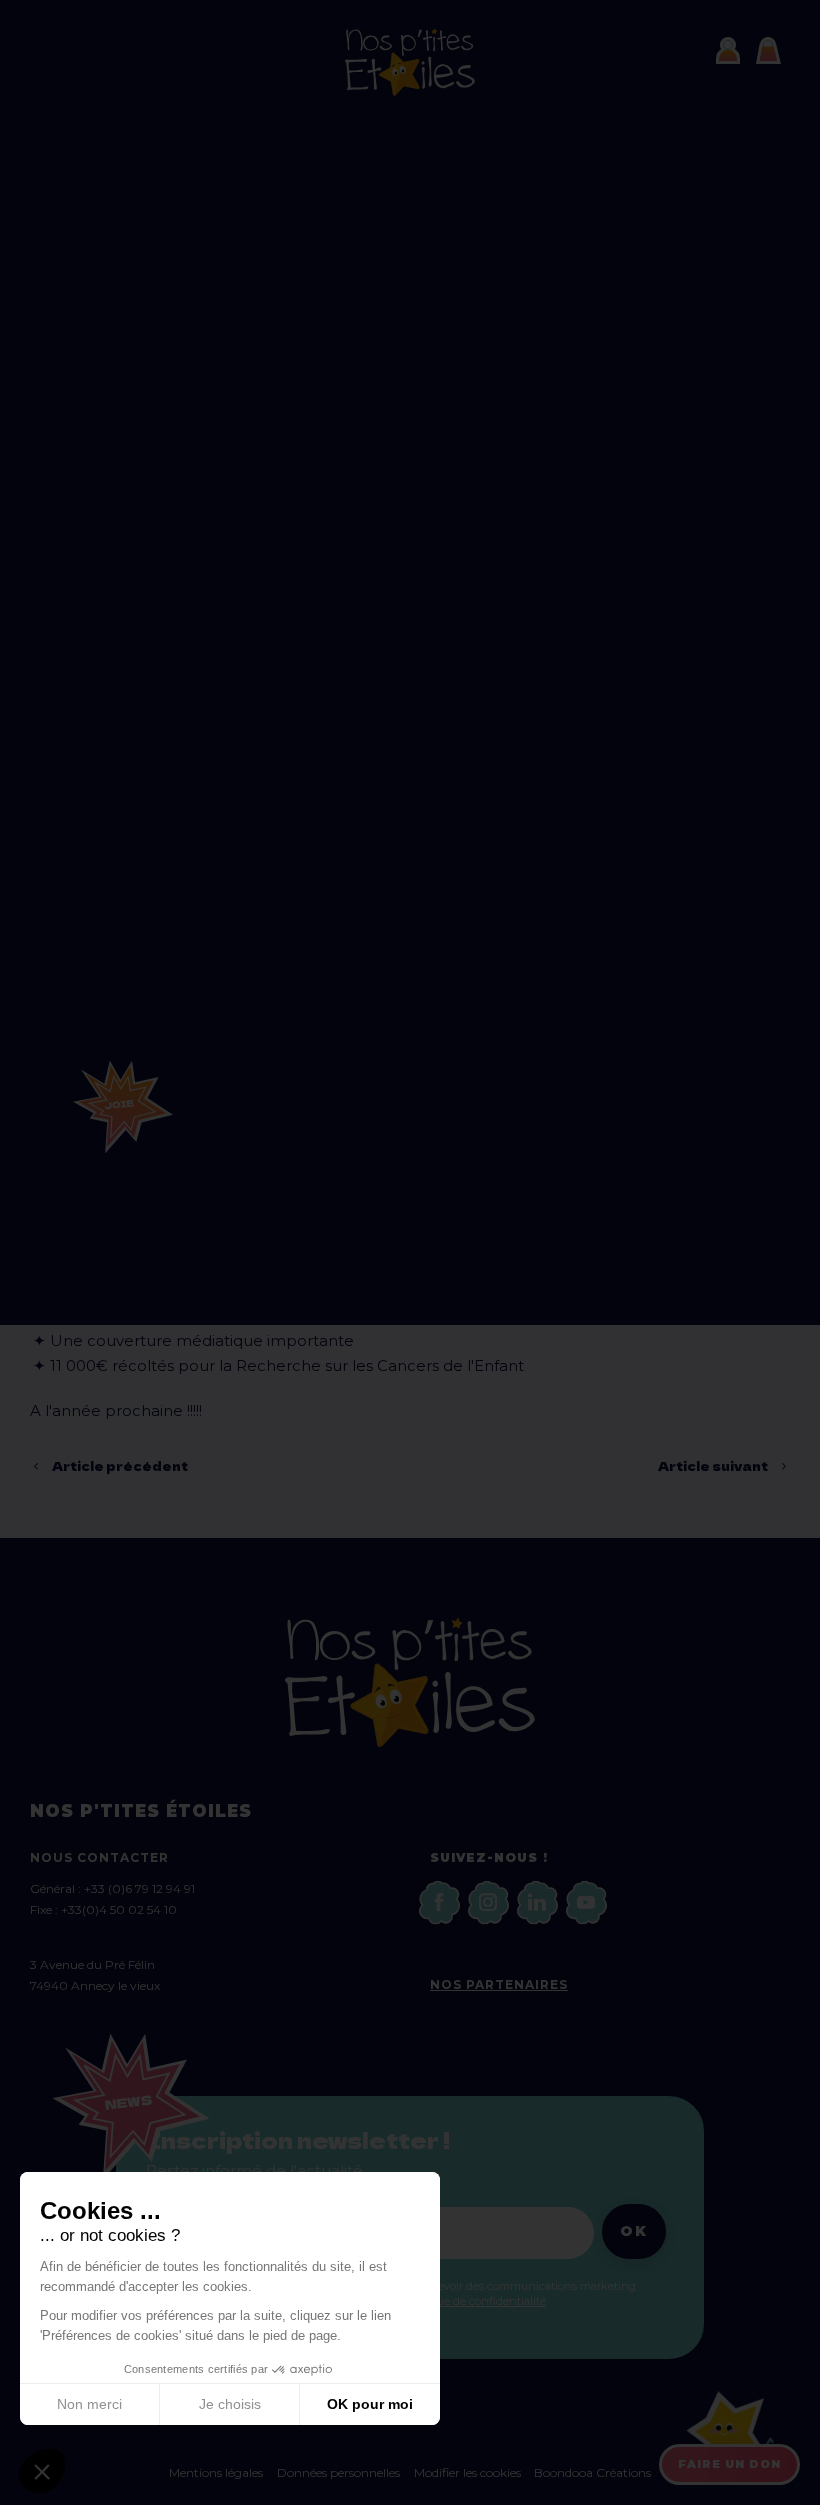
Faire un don (729, 2464)
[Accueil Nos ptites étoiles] (410, 91)
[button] (42, 2471)
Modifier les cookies (469, 2472)
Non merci (89, 2404)
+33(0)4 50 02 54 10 (119, 1909)
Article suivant (713, 1465)
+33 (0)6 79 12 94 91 (139, 1888)
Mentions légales (216, 2472)
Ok (634, 2231)
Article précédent (120, 1465)
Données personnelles (338, 2472)
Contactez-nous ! (292, 210)
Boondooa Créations (592, 2472)
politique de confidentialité (475, 2301)
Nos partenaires (499, 1984)
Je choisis (230, 2404)
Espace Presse (273, 162)
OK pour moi (370, 2404)
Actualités (229, 115)
